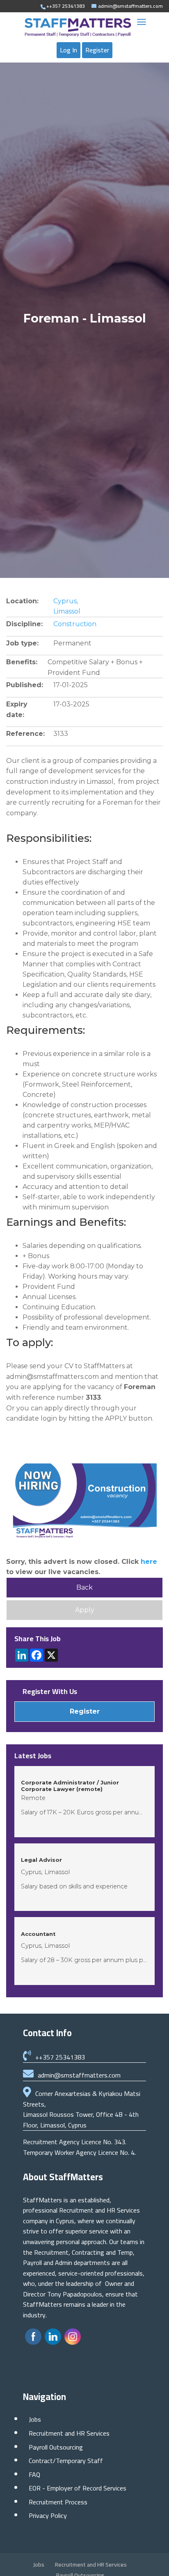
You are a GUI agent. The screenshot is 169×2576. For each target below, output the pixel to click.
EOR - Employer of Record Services (78, 2488)
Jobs (35, 2419)
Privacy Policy (48, 2515)
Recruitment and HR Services (69, 2433)
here (149, 1562)
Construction (75, 624)
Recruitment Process (58, 2502)
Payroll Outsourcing (56, 2447)
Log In (69, 50)
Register (97, 50)
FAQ (34, 2474)
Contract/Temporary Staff (66, 2461)
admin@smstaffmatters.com (79, 2075)
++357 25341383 (60, 2057)
